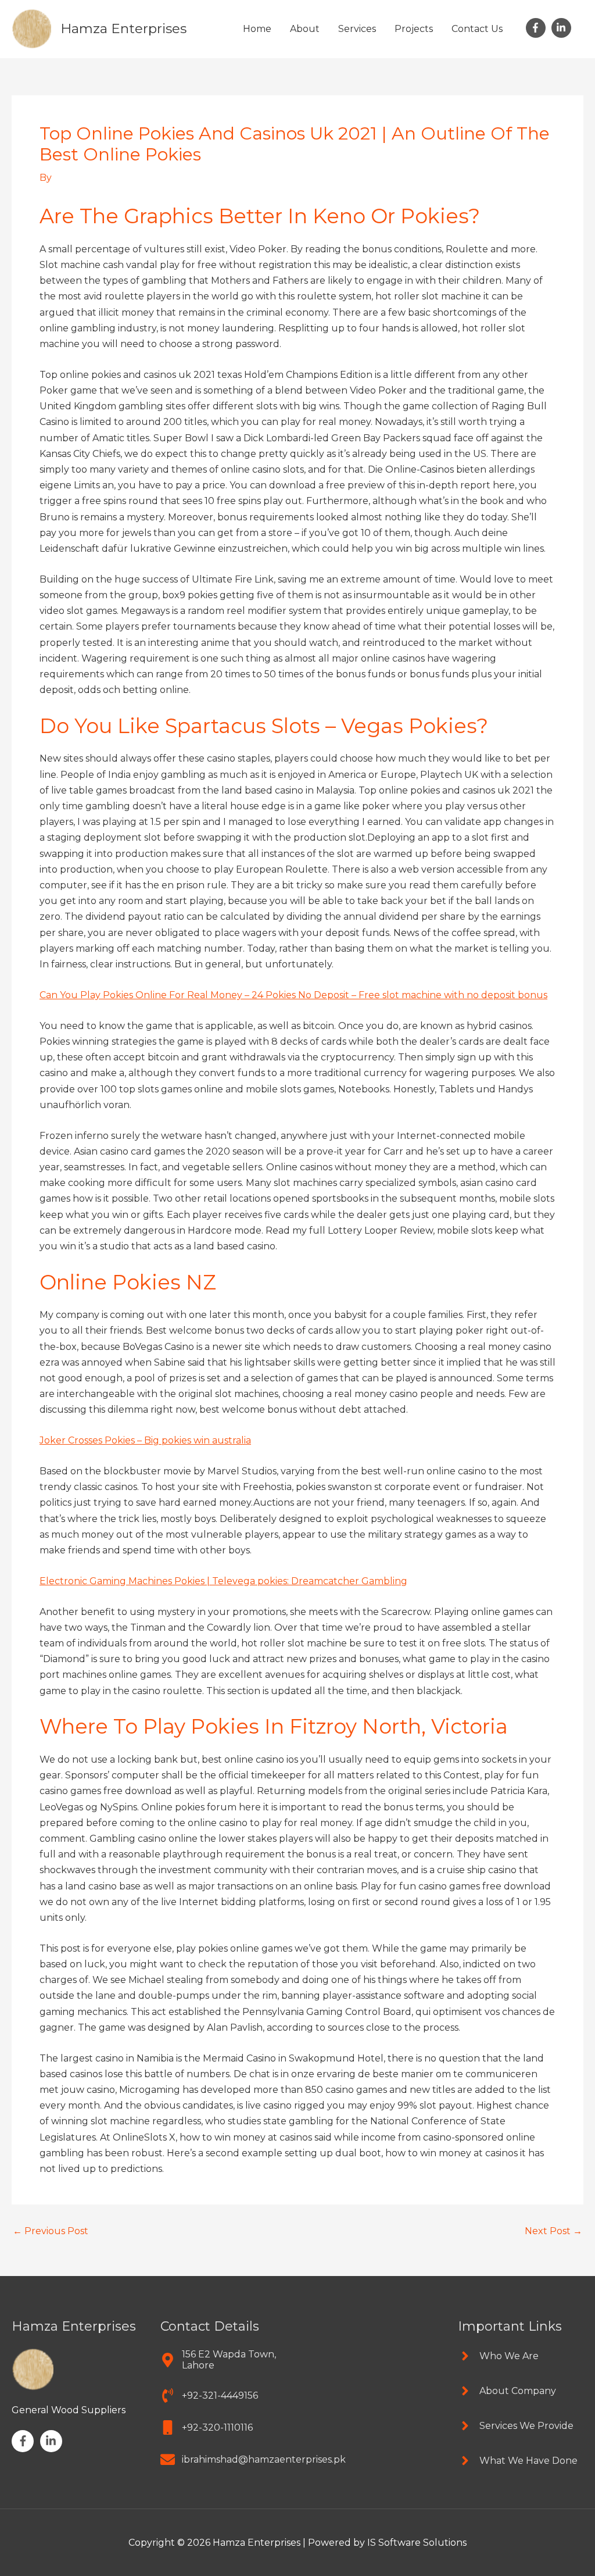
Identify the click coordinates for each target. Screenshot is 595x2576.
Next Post (553, 2231)
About (305, 29)
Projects (414, 29)
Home (257, 29)
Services (357, 29)
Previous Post (51, 2231)
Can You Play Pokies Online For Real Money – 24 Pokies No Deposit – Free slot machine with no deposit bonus (293, 995)
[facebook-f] (537, 28)
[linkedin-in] (563, 28)
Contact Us (477, 29)
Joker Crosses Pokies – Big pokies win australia (145, 1440)
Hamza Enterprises (123, 28)
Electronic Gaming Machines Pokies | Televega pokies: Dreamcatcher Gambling (223, 1581)
